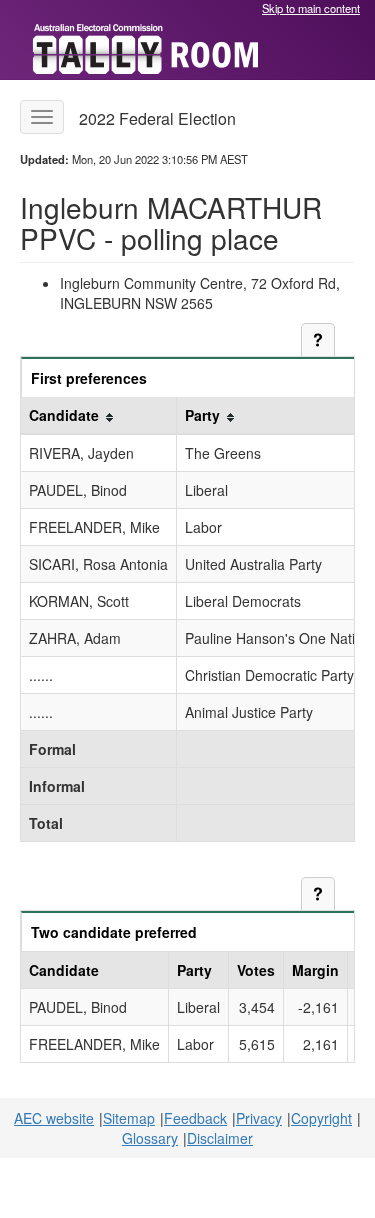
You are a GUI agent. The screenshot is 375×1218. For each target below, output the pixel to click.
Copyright (321, 1118)
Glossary (150, 1138)
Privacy (259, 1118)
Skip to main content (311, 8)
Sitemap (129, 1118)
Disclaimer (220, 1138)
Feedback (195, 1118)
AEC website (54, 1118)
